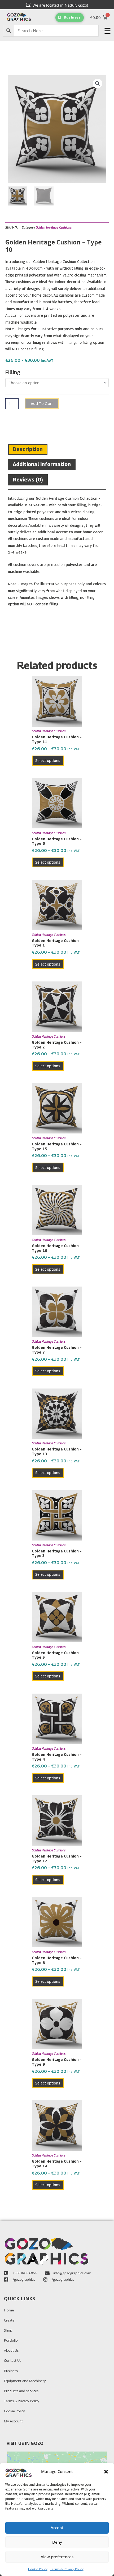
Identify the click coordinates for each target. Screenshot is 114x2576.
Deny (57, 2542)
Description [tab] (28, 449)
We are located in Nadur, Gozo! (59, 5)
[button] (106, 2472)
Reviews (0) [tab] (28, 480)
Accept (57, 2528)
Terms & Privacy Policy (67, 2569)
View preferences (57, 2557)
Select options (48, 760)
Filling (13, 372)
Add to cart (42, 404)
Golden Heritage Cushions (54, 227)
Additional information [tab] (42, 464)
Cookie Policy (38, 2569)
